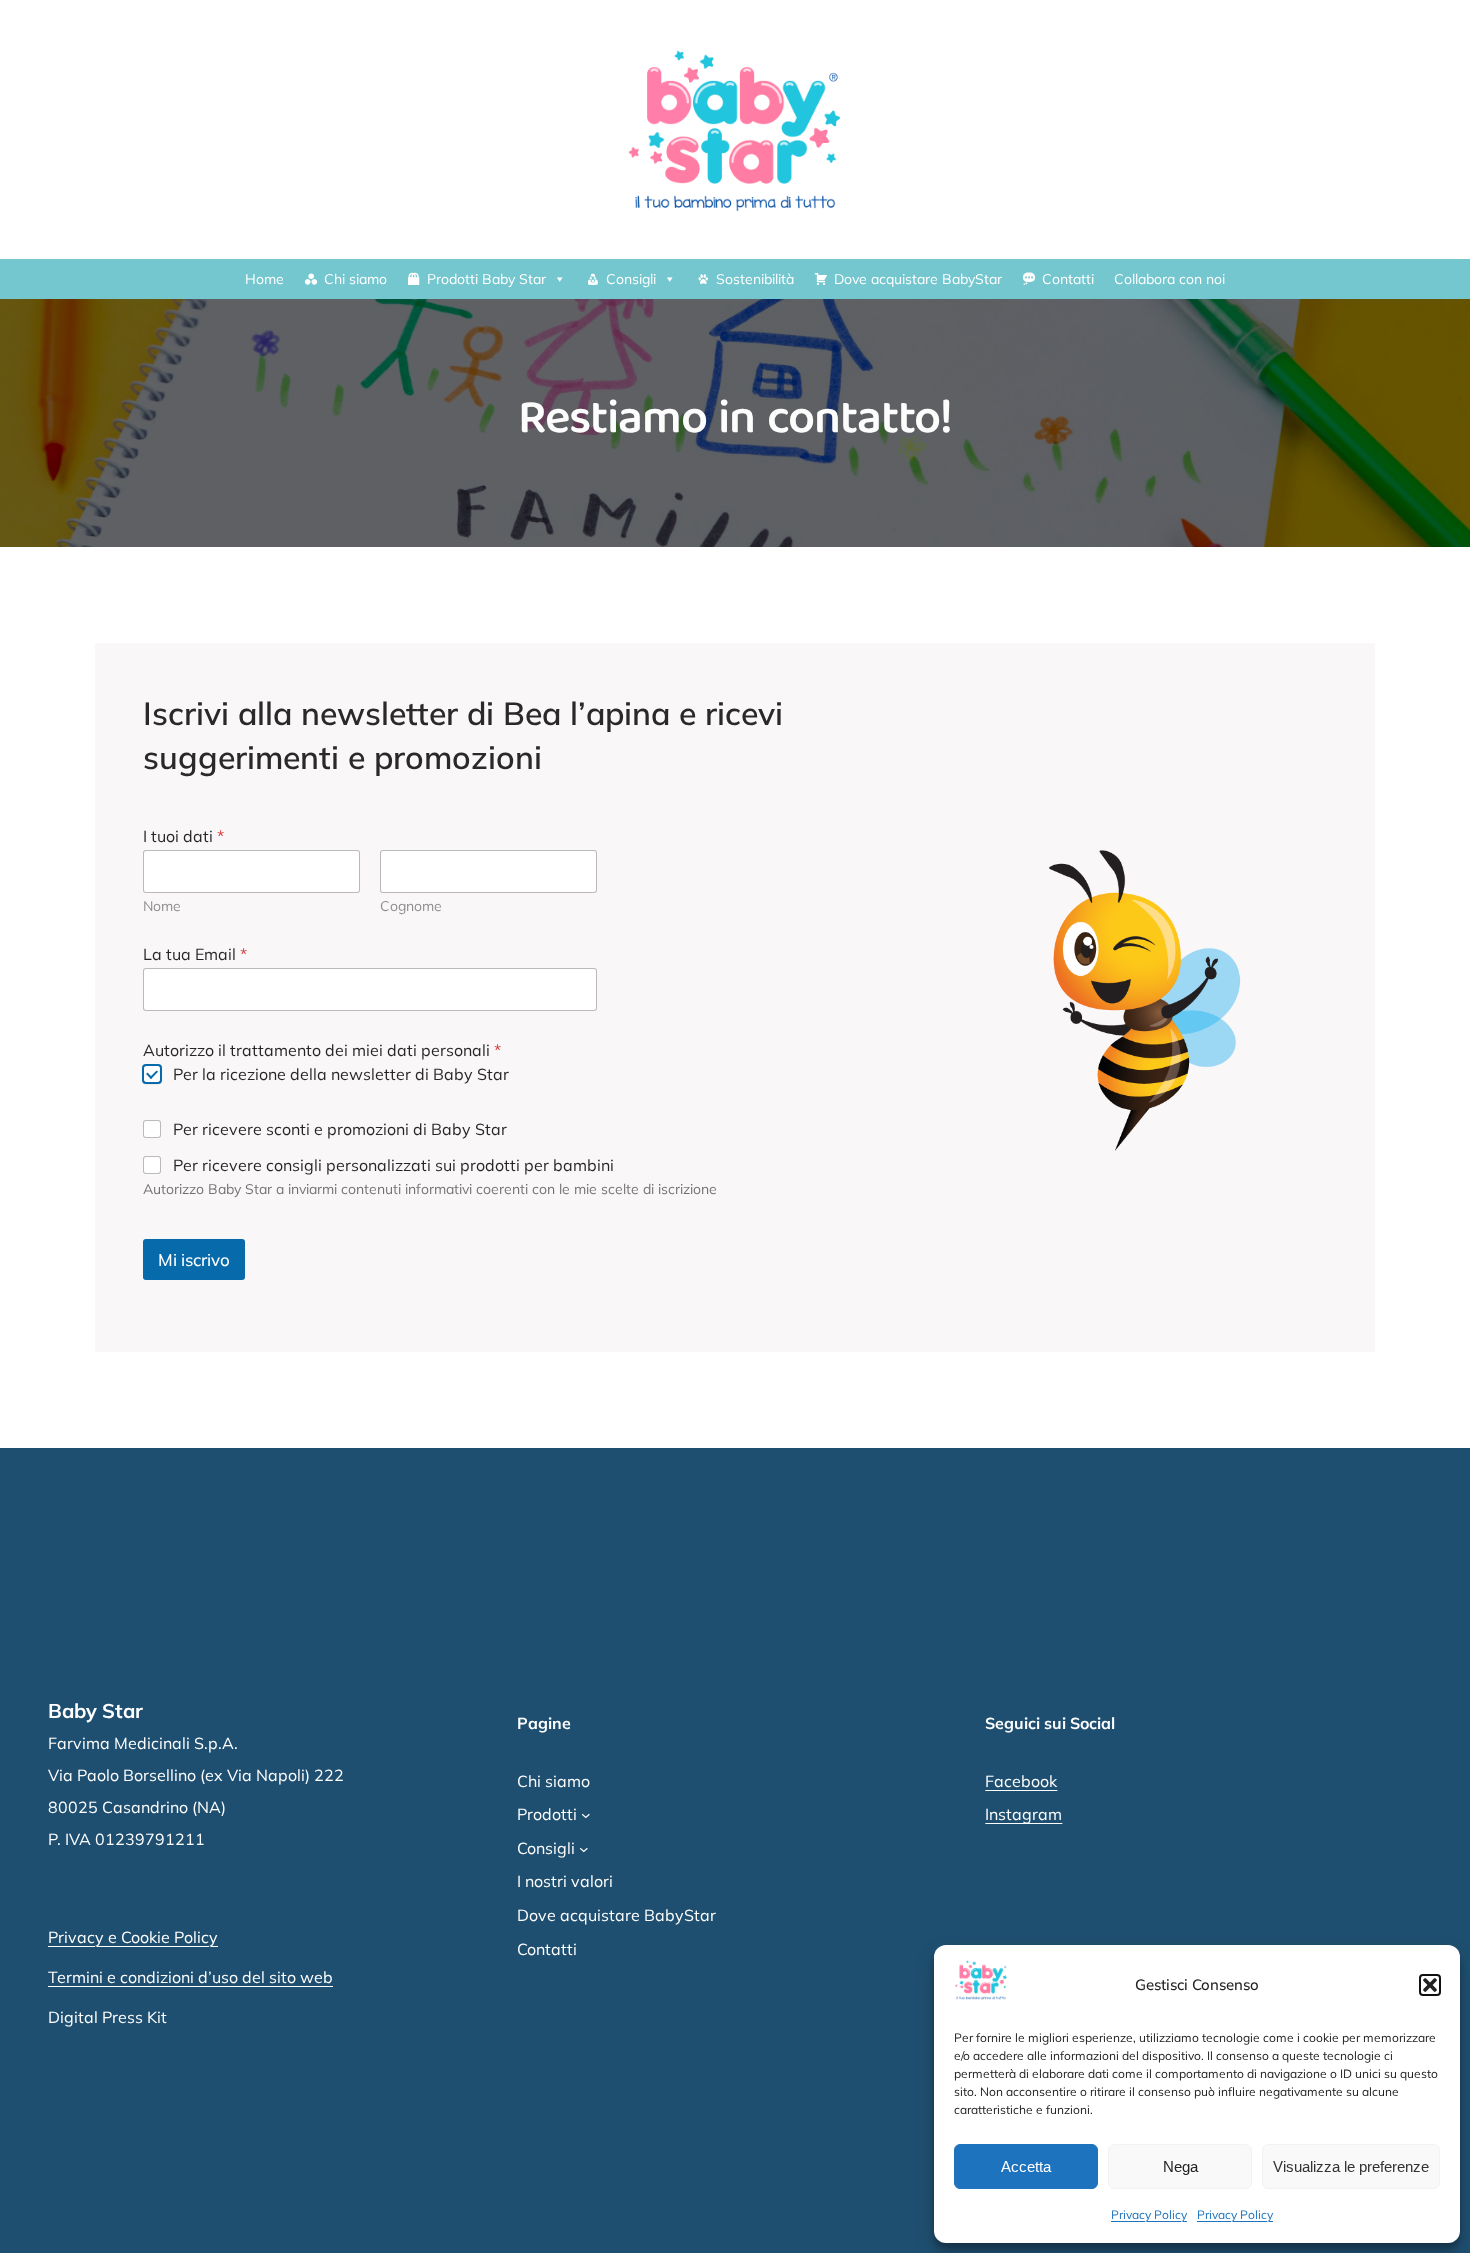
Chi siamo (355, 279)
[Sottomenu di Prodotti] (586, 1815)
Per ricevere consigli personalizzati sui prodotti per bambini (393, 1165)
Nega (1180, 2166)
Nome (162, 906)
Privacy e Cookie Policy (133, 1937)
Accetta (1026, 2166)
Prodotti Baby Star (486, 279)
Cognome (411, 906)
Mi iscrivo (194, 1259)
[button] (1430, 1985)
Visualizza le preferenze (1351, 2166)
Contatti (1068, 279)
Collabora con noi (1169, 279)
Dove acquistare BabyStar (918, 279)
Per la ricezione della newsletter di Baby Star (341, 1074)
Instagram (1023, 1814)
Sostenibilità (755, 279)
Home (264, 279)
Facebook (1021, 1781)
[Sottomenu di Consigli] (584, 1849)
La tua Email (195, 954)
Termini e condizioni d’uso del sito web (190, 1977)
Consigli (631, 279)
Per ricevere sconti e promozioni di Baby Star (340, 1129)
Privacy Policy (1149, 2214)
